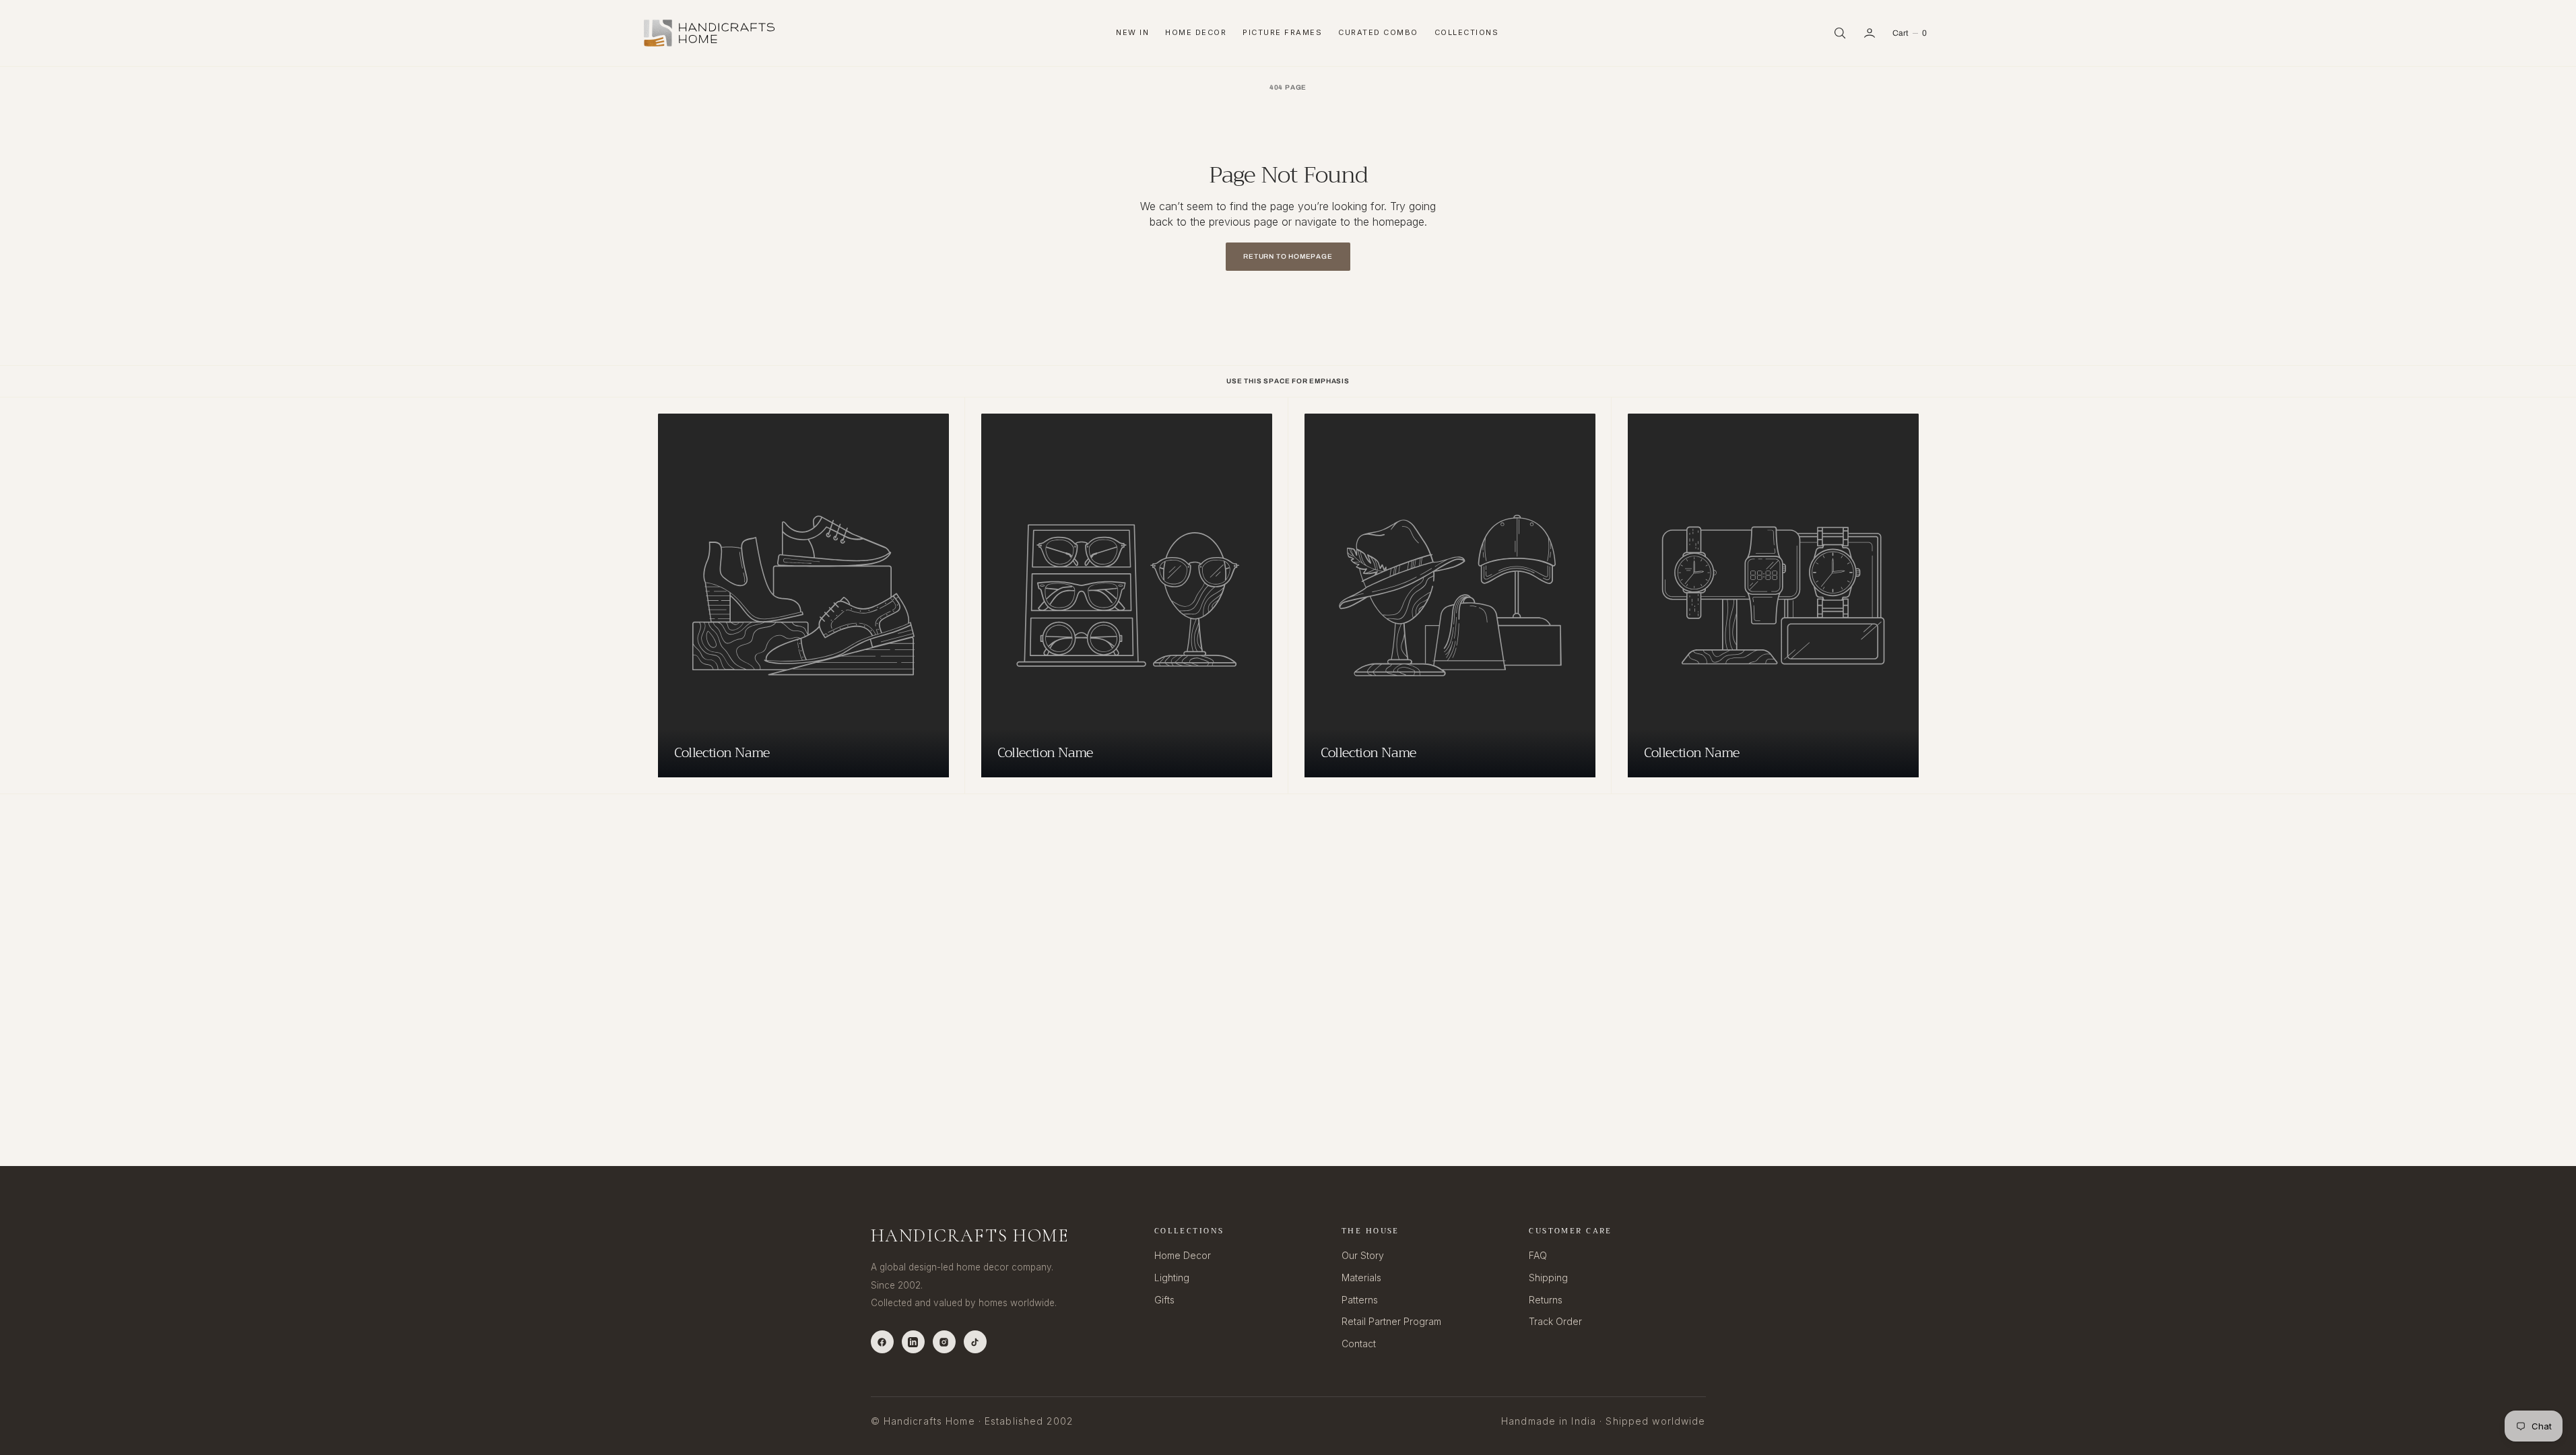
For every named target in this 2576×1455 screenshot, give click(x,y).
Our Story (1363, 1255)
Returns (1546, 1300)
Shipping (1548, 1278)
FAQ (1538, 1255)
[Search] (1840, 33)
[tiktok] (975, 1342)
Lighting (1172, 1278)
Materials (1361, 1278)
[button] (1870, 33)
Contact (1359, 1344)
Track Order (1555, 1321)
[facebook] (882, 1342)
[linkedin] (913, 1342)
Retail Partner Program (1391, 1321)
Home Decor (1196, 32)
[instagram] (944, 1342)
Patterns (1360, 1300)
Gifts (1164, 1300)
